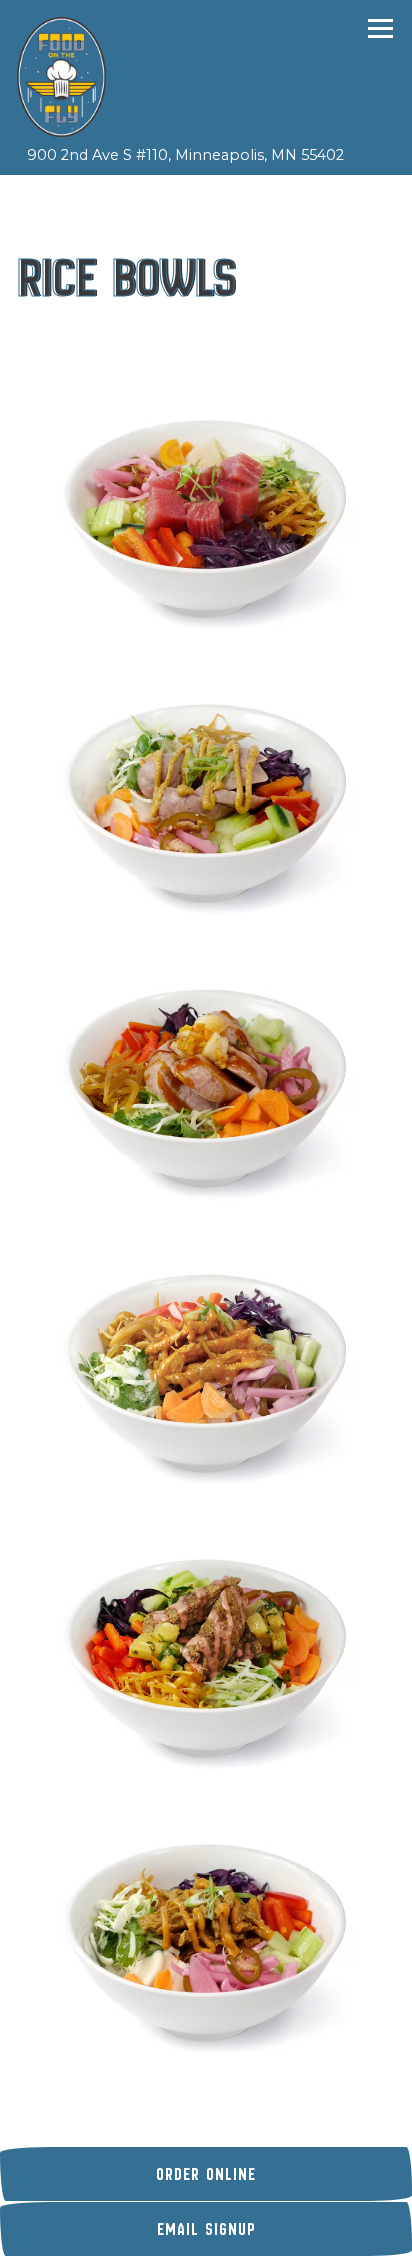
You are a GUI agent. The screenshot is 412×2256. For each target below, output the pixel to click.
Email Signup (206, 2229)
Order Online (284, 2173)
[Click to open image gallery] (205, 515)
